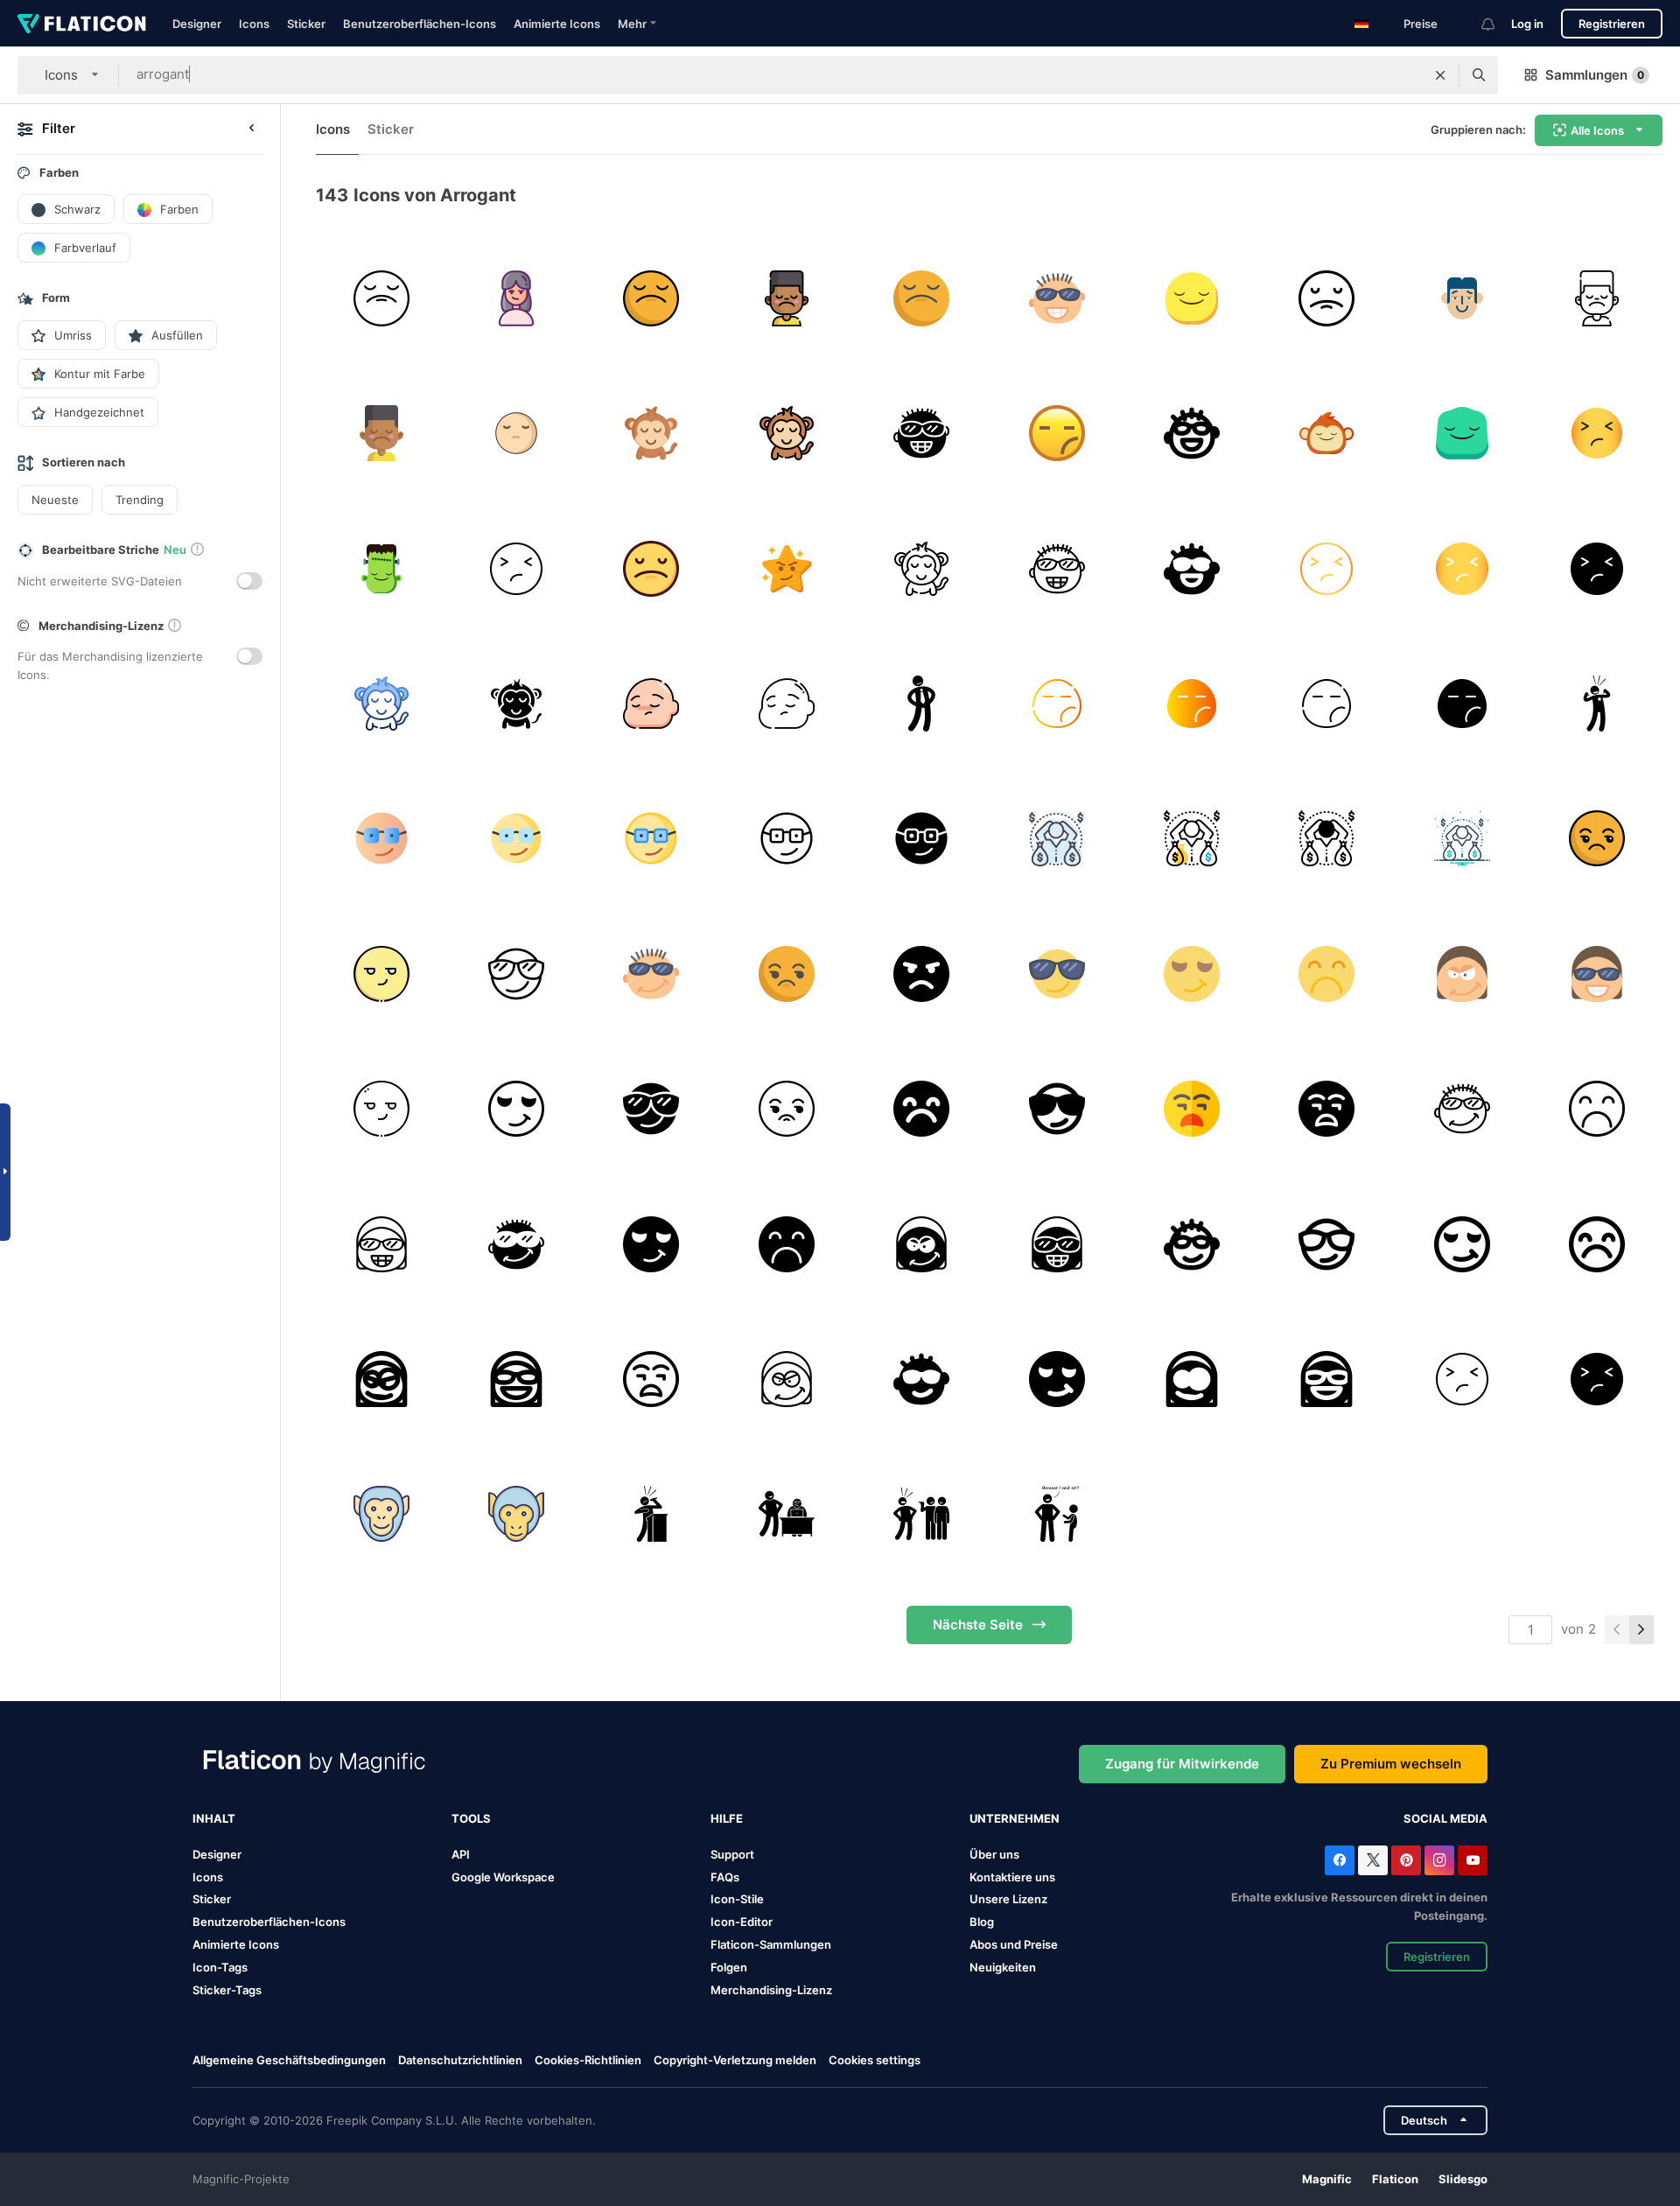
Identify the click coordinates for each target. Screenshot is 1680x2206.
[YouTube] (1473, 1860)
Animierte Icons (557, 24)
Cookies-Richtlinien (588, 2060)
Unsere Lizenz (1008, 1899)
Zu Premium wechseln (1391, 1764)
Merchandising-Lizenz (771, 1990)
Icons (254, 24)
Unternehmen (1015, 1818)
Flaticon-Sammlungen (771, 1944)
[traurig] (1327, 973)
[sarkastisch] (922, 1514)
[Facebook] (1340, 1860)
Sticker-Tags (227, 1990)
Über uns (994, 1854)
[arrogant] (381, 298)
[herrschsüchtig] (651, 1514)
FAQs (725, 1877)
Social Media (1445, 1818)
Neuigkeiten (1003, 1967)
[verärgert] (1462, 1379)
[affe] (381, 1514)
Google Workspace (503, 1877)
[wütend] (922, 973)
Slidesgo (1463, 2179)
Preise (1421, 24)
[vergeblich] (1597, 839)
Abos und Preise (1014, 1944)
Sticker (306, 24)
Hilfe (727, 1818)
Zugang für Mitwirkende (1182, 1764)
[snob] (786, 1514)
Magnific (1327, 2179)
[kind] (1057, 1514)
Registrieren (1612, 24)
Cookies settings (875, 2060)
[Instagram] (1439, 1860)
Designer (197, 24)
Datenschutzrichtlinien (460, 2060)
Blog (982, 1922)
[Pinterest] (1406, 1860)
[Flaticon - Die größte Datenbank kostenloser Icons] (82, 24)
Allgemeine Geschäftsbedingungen (289, 2060)
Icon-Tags (220, 1967)
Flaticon (1395, 2179)
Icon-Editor (742, 1922)
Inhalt (214, 1818)
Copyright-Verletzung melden (735, 2060)
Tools (471, 1818)
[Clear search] (1440, 75)
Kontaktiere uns (1012, 1877)
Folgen (729, 1967)
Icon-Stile (737, 1899)
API (461, 1854)
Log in (1527, 24)
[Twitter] (1373, 1860)
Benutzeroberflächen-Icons (420, 24)
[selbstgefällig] (381, 973)
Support (732, 1854)
